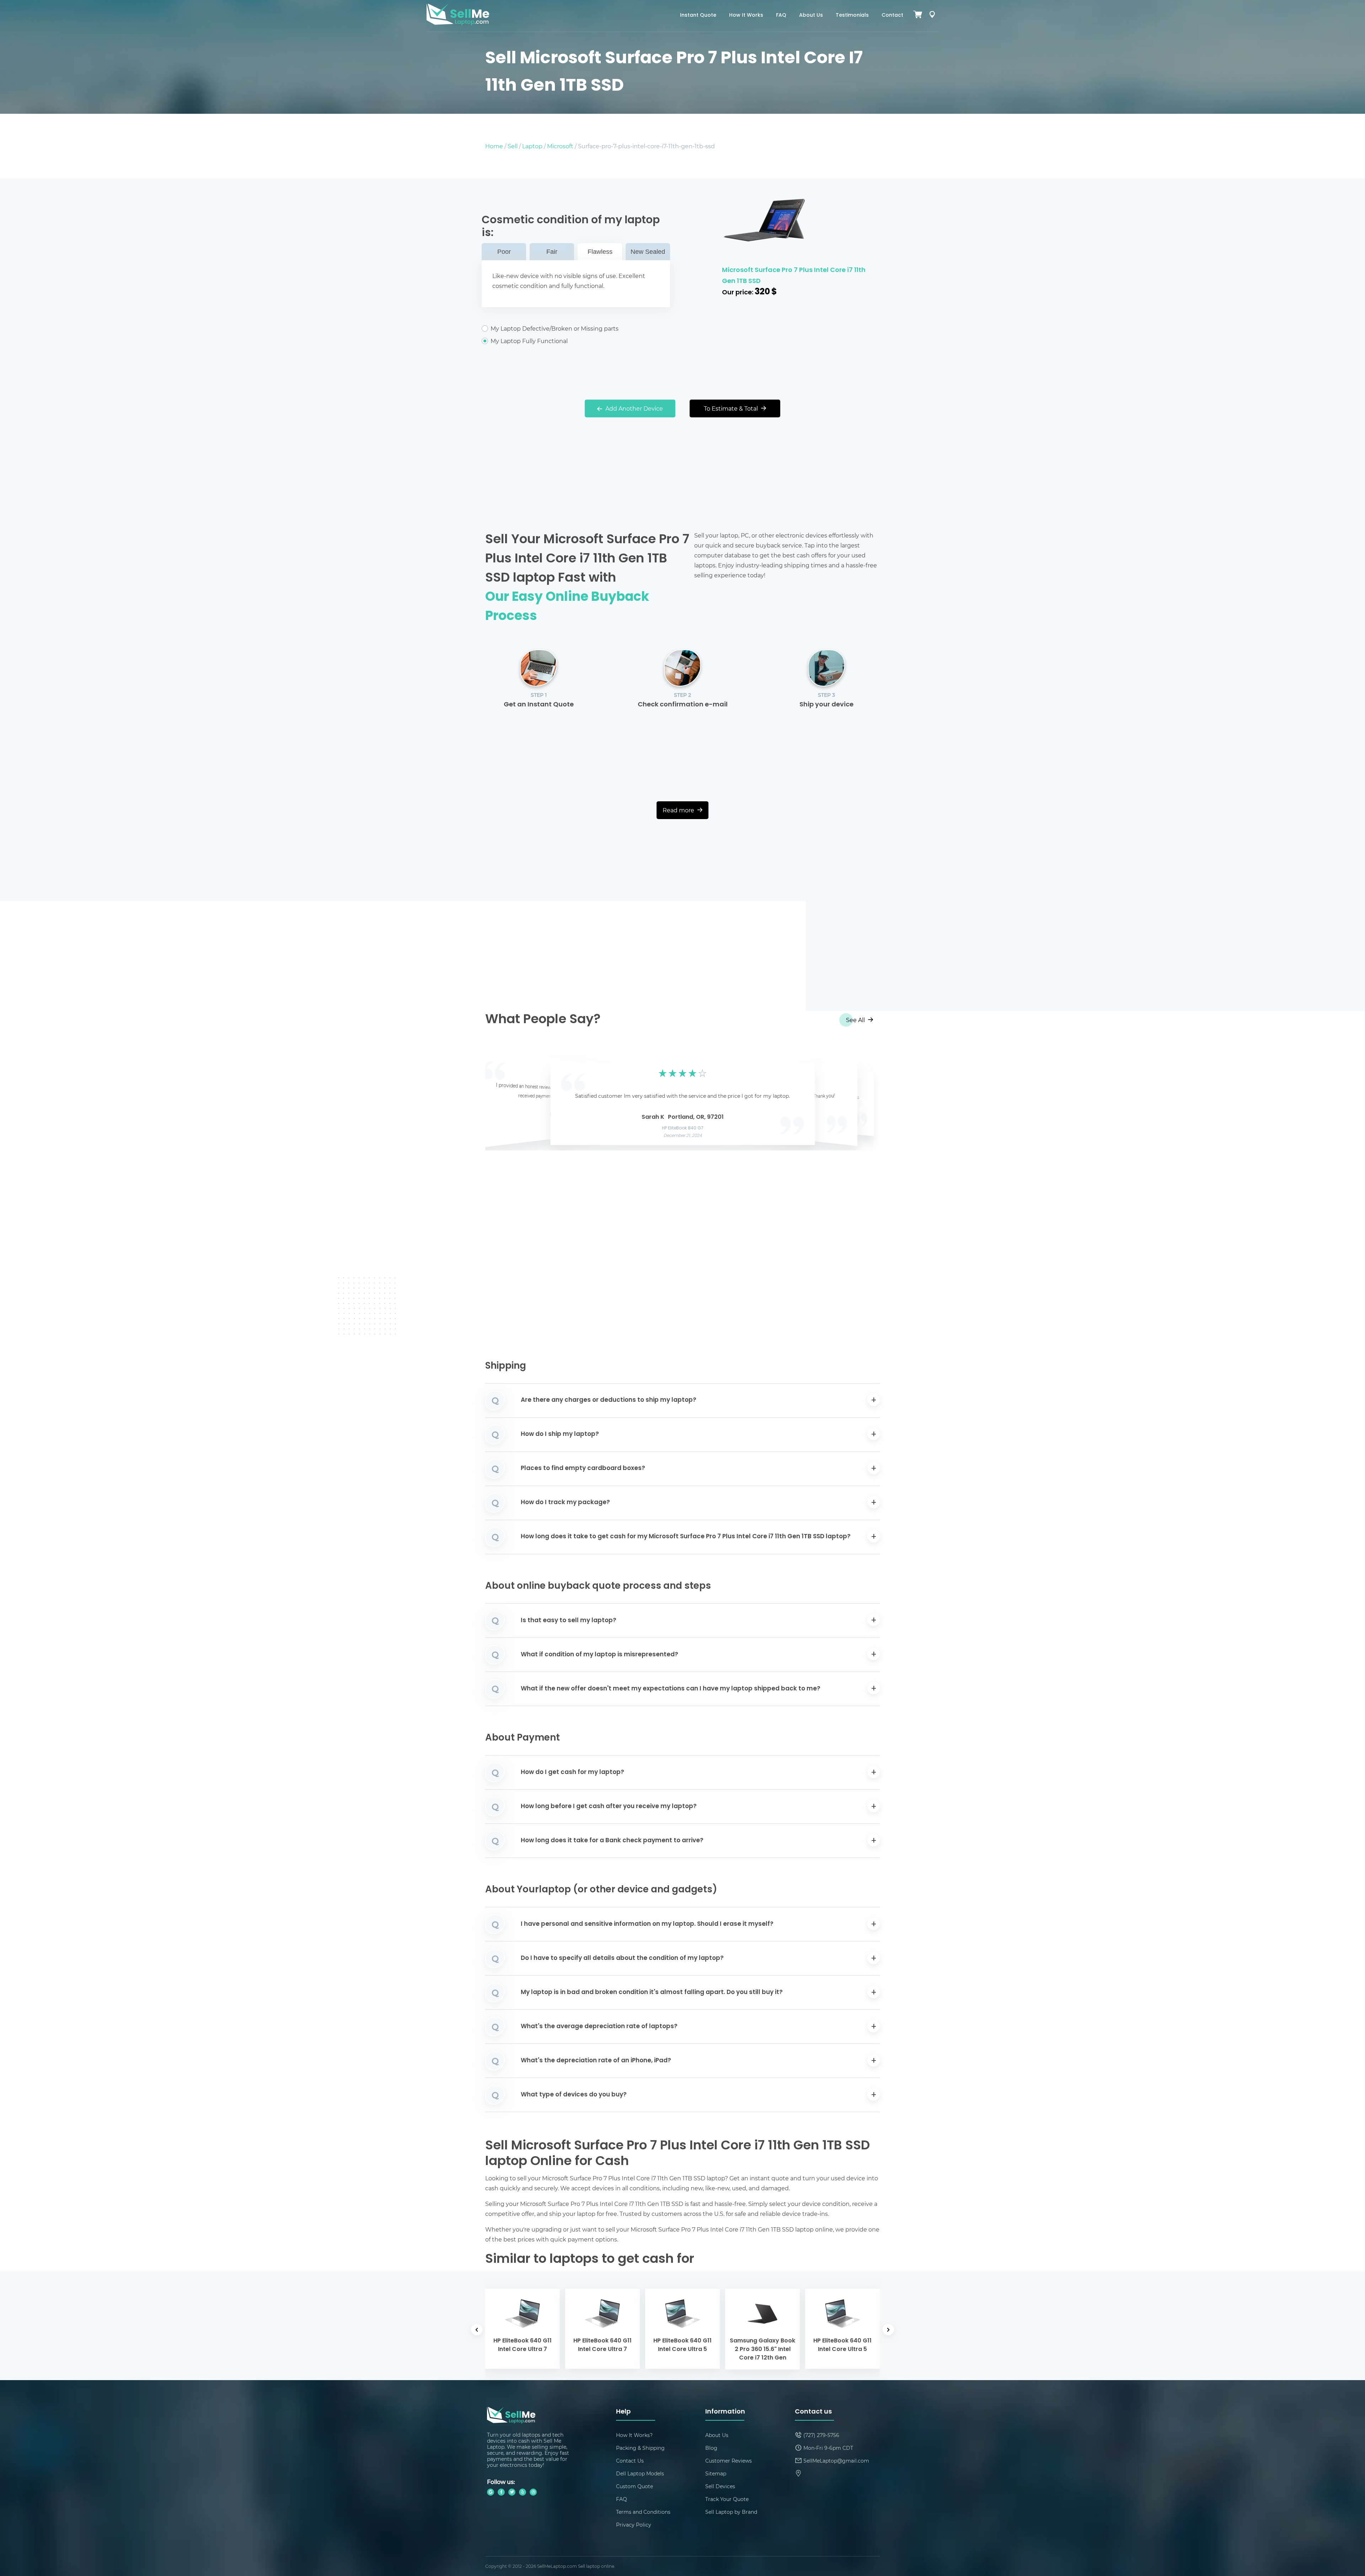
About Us (811, 15)
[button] (502, 1102)
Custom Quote (635, 2486)
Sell (513, 146)
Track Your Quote (727, 2499)
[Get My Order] (932, 16)
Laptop (532, 146)
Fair (552, 252)
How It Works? (634, 2435)
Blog (711, 2448)
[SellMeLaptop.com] (458, 23)
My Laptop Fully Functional (529, 341)
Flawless (600, 252)
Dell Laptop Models (640, 2473)
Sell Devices (720, 2486)
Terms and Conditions (643, 2512)
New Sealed (648, 252)
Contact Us (630, 2461)
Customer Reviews (729, 2461)
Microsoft (560, 146)
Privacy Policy (634, 2525)
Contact (892, 15)
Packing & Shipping (640, 2448)
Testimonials (852, 15)
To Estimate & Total (732, 408)
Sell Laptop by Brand (731, 2512)
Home (494, 146)
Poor (504, 252)
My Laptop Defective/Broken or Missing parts (555, 328)
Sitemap (716, 2473)
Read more (679, 810)
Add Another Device (633, 408)
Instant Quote (698, 15)
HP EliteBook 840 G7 (683, 1128)
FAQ (781, 15)
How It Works (746, 15)
